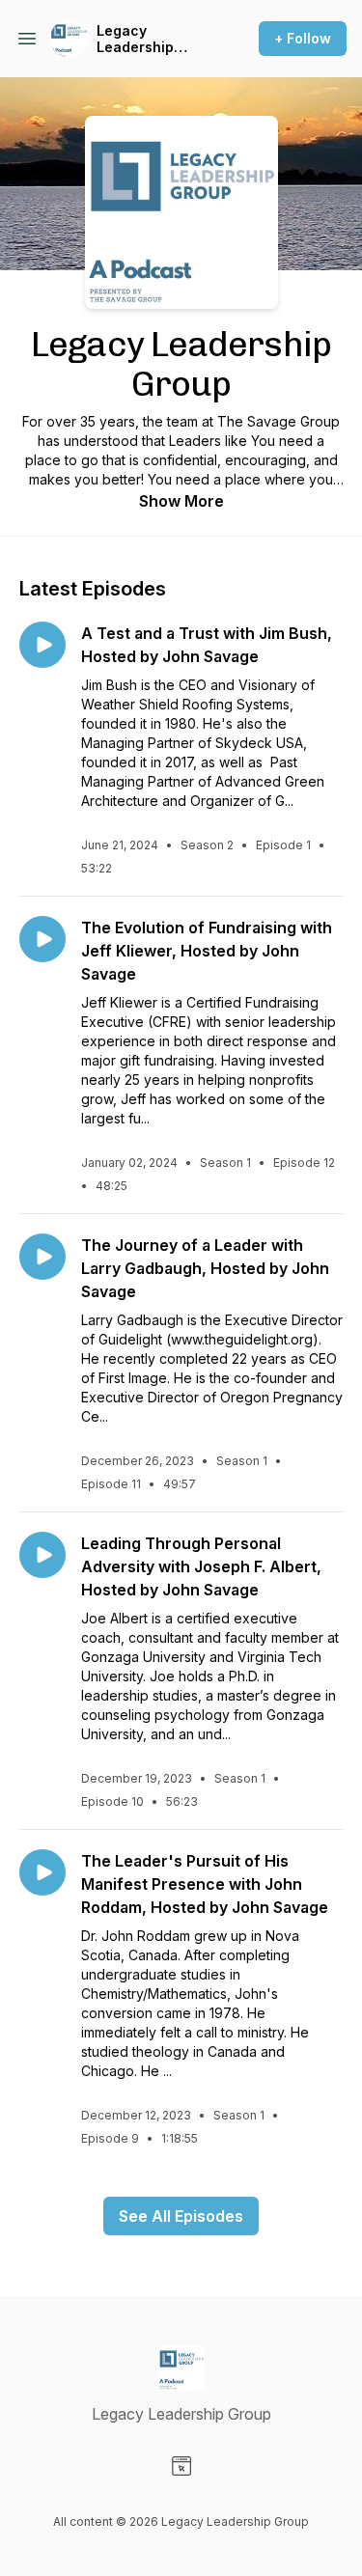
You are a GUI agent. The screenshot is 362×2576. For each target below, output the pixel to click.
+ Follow (303, 38)
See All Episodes (181, 2216)
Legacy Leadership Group (135, 39)
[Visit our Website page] (181, 2466)
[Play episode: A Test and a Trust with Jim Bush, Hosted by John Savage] (42, 645)
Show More (181, 501)
